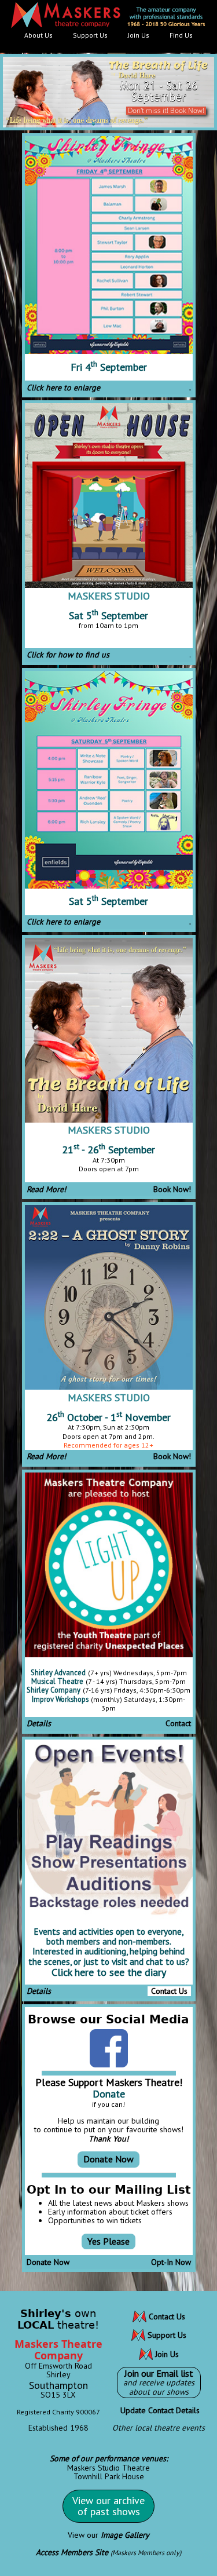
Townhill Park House (109, 2476)
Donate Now (108, 2159)
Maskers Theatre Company (58, 2350)
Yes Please (108, 2241)
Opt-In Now (171, 2262)
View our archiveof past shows (108, 2506)
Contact (178, 1723)
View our (108, 2535)
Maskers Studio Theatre (108, 2468)
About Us (38, 35)
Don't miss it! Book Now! (166, 110)
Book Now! (172, 1189)
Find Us (181, 35)
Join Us (139, 35)
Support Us (90, 35)
